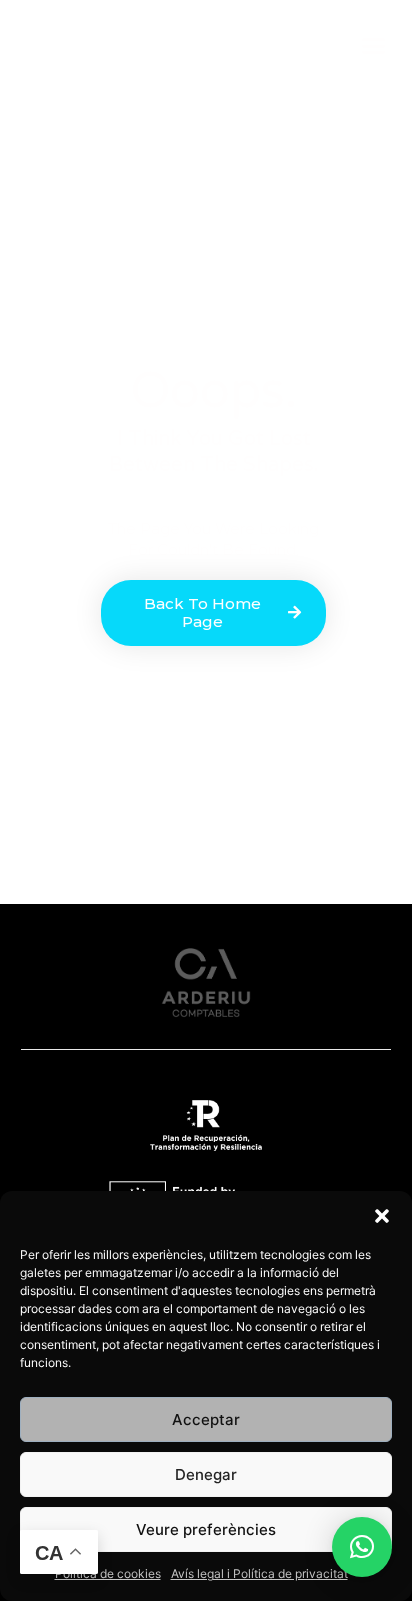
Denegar (206, 1474)
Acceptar (206, 1419)
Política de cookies (108, 1573)
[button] (382, 1216)
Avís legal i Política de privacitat (259, 1573)
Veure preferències (206, 1529)
